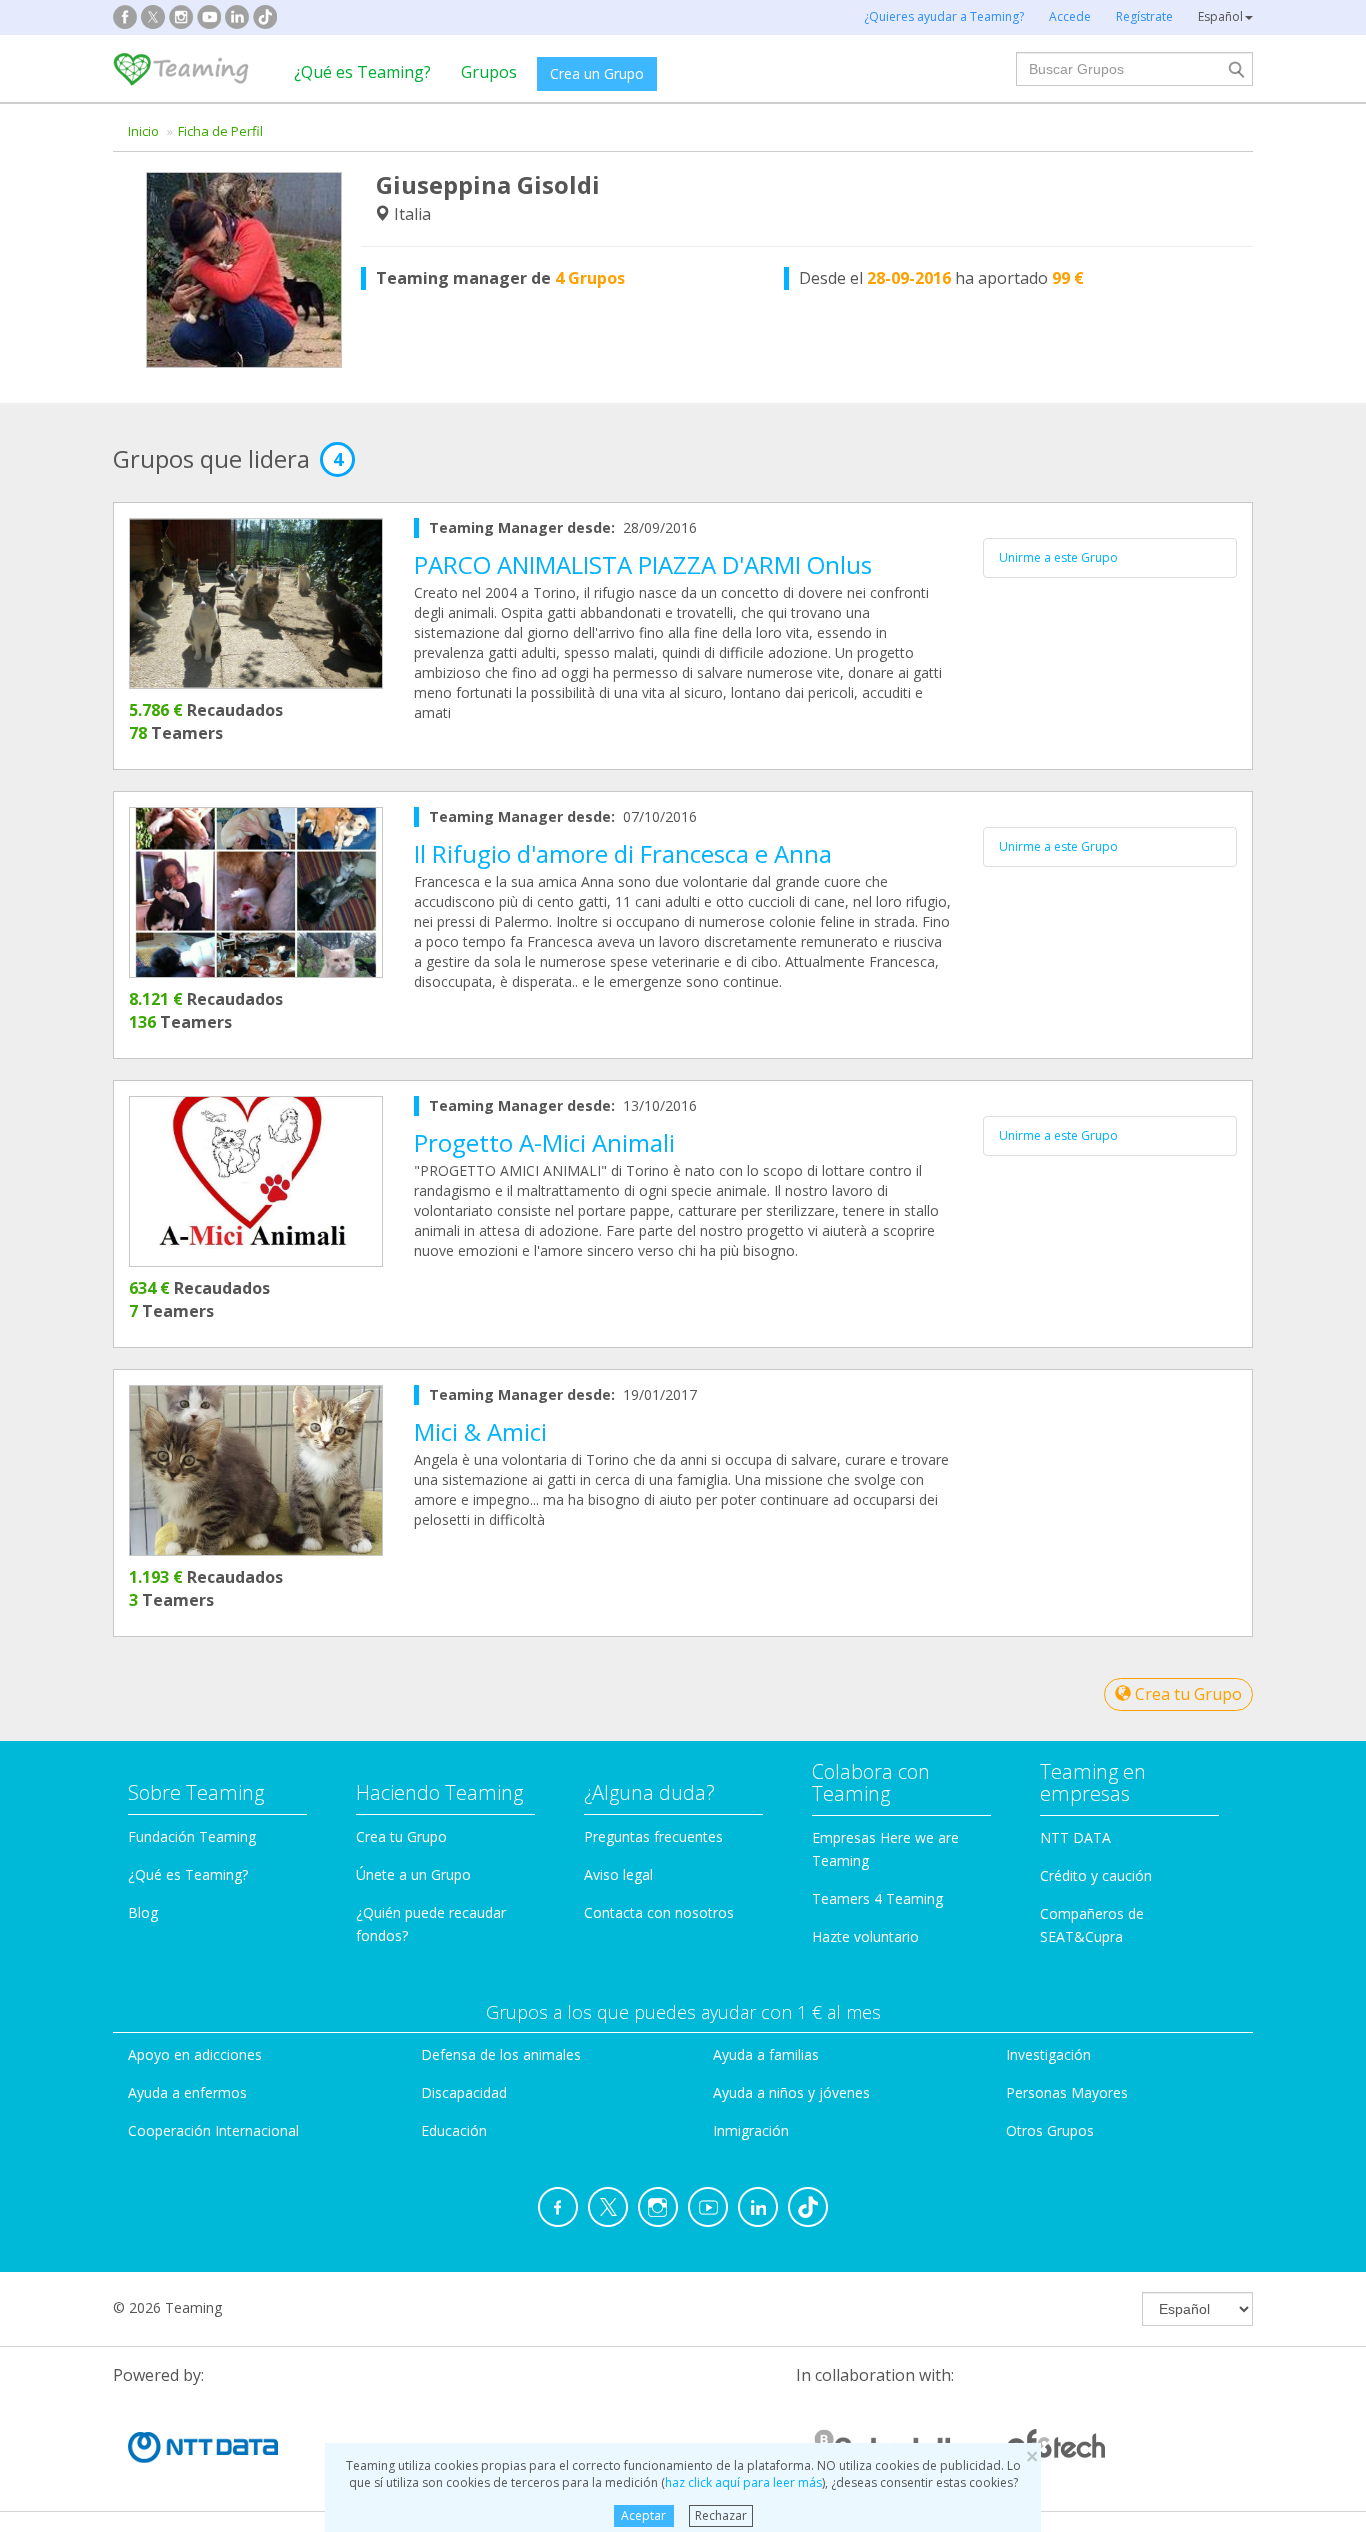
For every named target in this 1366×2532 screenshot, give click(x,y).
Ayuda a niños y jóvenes (791, 2092)
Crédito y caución (1096, 1875)
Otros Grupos (1050, 2130)
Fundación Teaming (192, 1836)
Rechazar (721, 2515)
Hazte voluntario (865, 1936)
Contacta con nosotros (659, 1912)
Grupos (489, 72)
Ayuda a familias (766, 2054)
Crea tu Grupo (1186, 1694)
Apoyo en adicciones (195, 2054)
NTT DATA (1075, 1837)
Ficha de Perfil (220, 131)
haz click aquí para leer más (743, 2482)
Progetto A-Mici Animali (544, 1142)
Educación (454, 2130)
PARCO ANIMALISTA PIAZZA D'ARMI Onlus (643, 564)
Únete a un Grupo (413, 1874)
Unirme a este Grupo (1058, 557)
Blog (143, 1912)
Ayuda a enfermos (187, 2092)
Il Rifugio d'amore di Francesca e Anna (623, 853)
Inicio (143, 131)
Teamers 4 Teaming (877, 1898)
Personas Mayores (1067, 2092)
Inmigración (751, 2130)
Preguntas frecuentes (653, 1836)
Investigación (1048, 2054)
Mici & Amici (480, 1431)
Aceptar (643, 2515)
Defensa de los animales (501, 2054)
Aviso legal (618, 1874)
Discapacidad (464, 2092)
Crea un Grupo (597, 73)
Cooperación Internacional (213, 2130)
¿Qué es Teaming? (362, 72)
